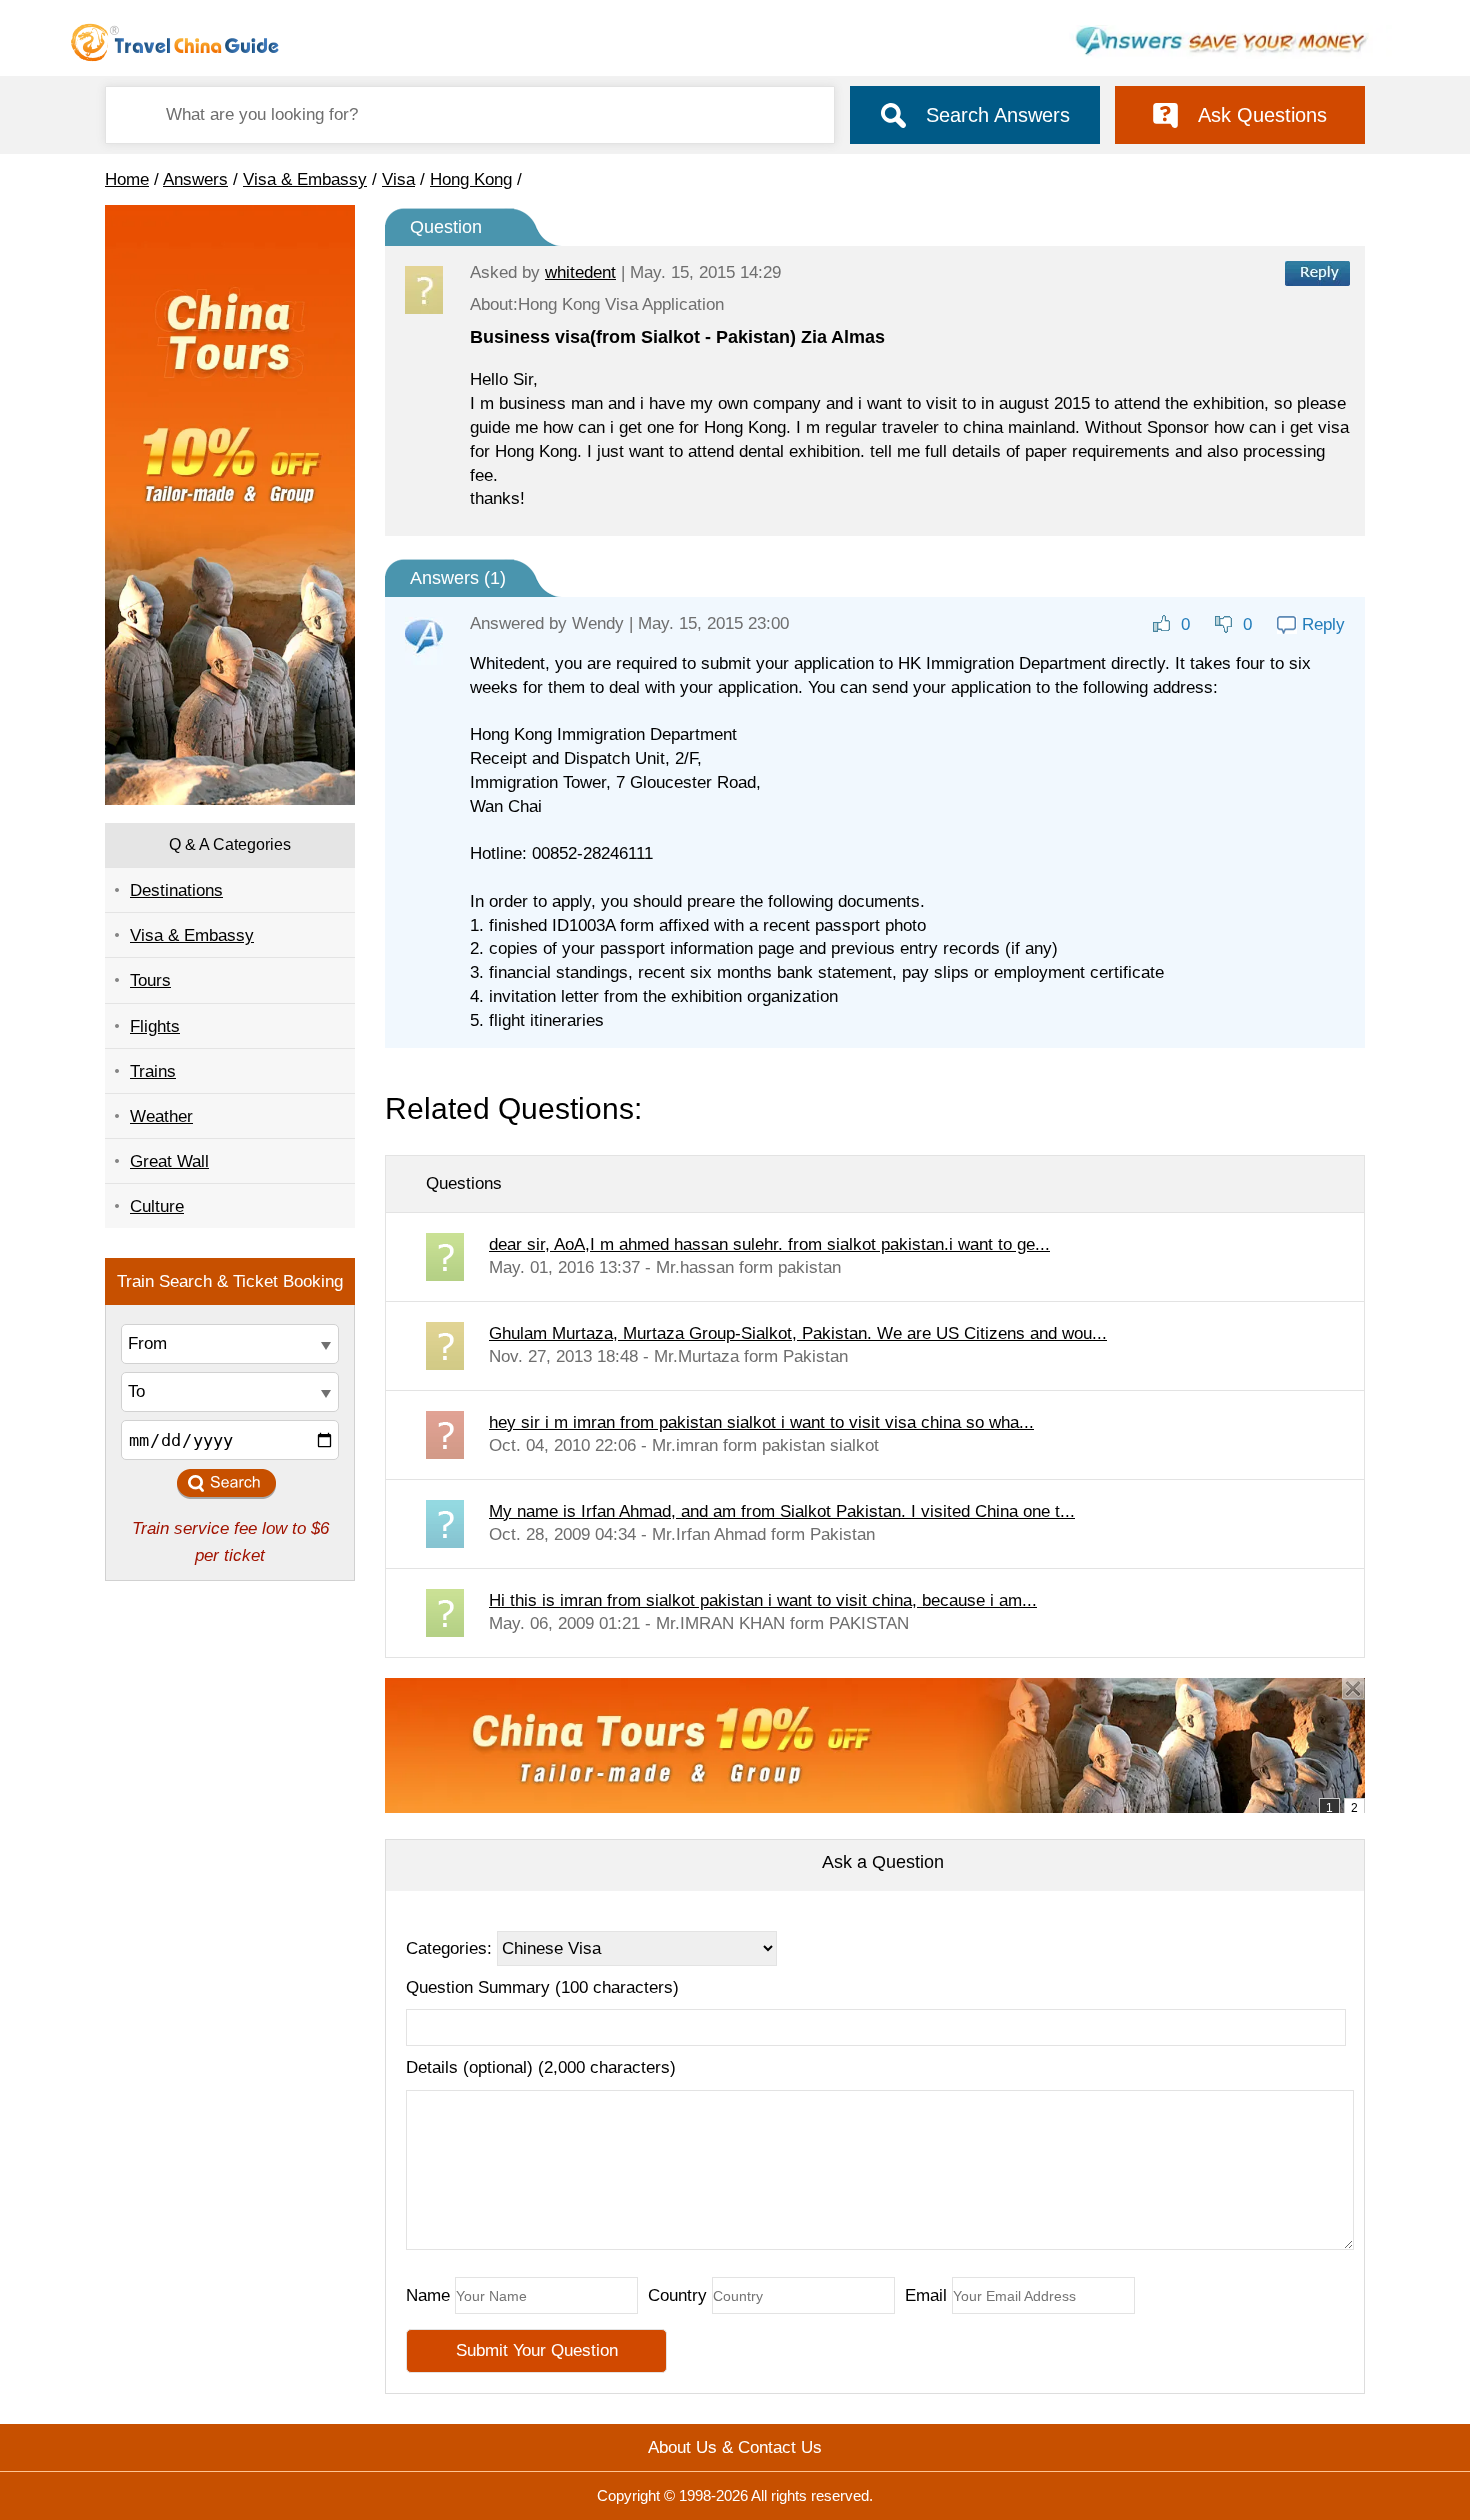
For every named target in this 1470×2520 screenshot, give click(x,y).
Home (127, 179)
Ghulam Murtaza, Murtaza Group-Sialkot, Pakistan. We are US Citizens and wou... (798, 1333)
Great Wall (169, 1161)
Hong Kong (471, 179)
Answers (195, 179)
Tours (150, 980)
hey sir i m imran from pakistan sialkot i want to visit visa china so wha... (761, 1422)
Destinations (176, 890)
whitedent (580, 272)
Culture (157, 1206)
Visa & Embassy (305, 179)
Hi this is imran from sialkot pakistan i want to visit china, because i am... (763, 1600)
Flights (155, 1026)
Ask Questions (1262, 115)
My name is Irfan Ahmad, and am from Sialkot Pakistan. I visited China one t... (782, 1511)
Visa (398, 179)
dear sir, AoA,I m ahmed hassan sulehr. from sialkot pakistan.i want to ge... (769, 1244)
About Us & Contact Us (735, 2447)
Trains (153, 1071)
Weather (161, 1116)
